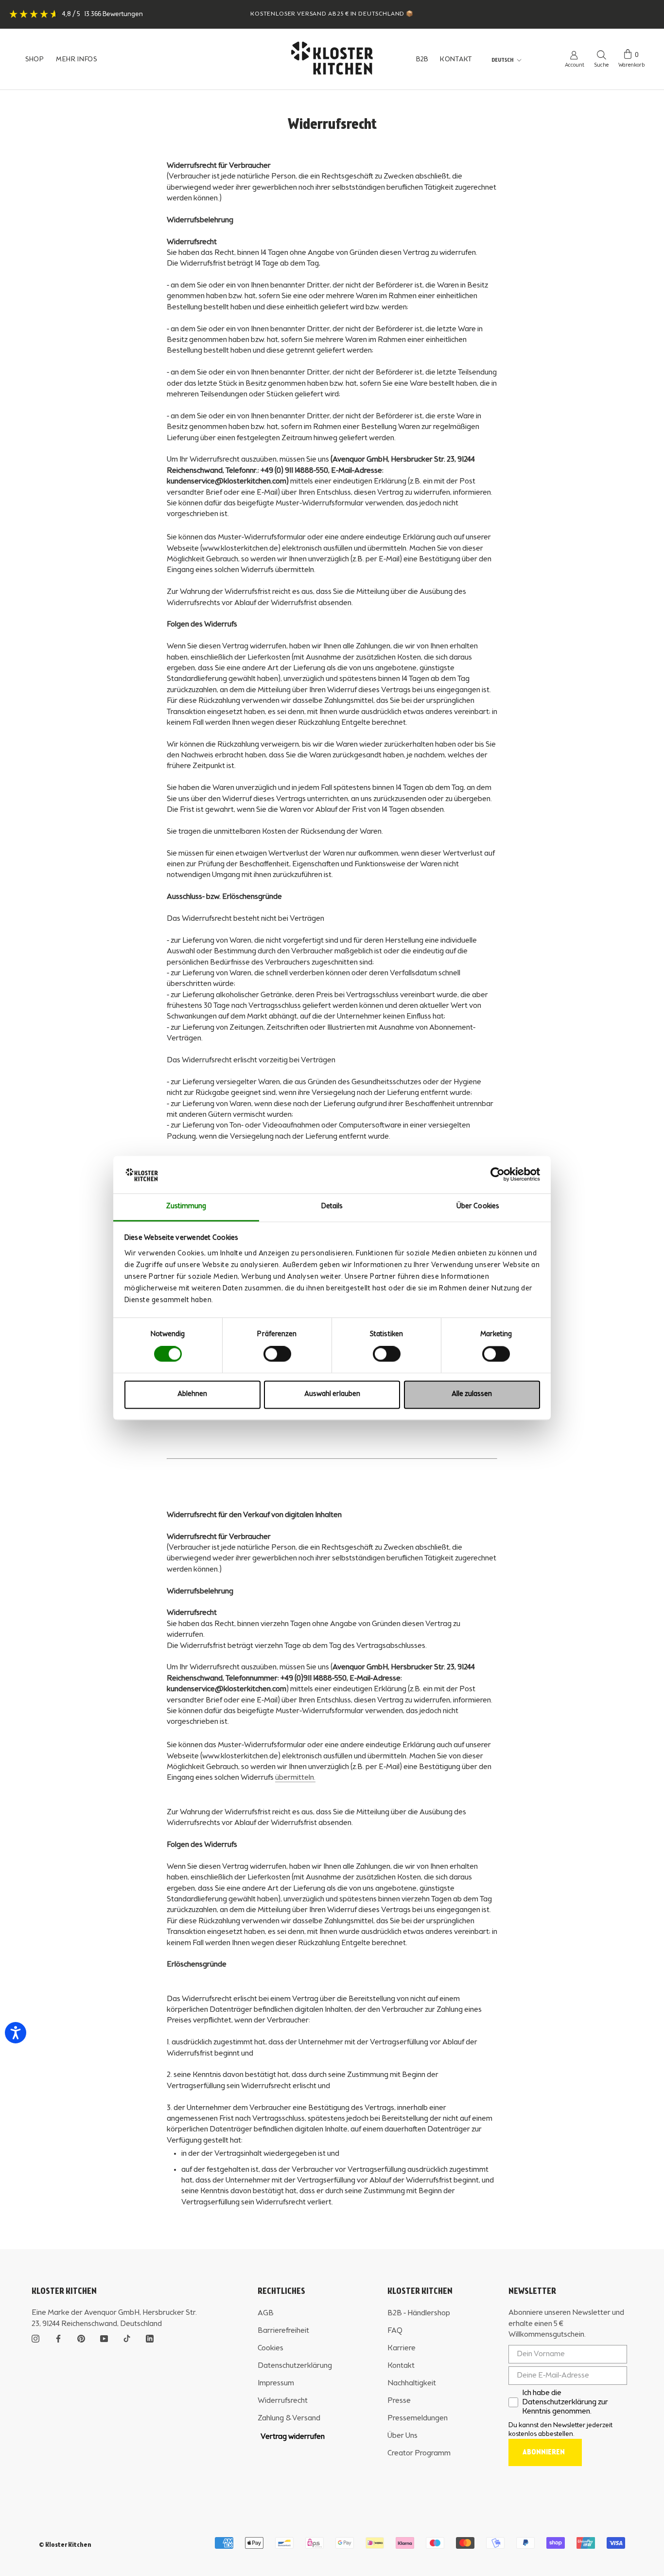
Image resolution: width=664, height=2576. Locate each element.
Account (575, 65)
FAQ (395, 2331)
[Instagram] (35, 2338)
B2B (422, 59)
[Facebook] (58, 2338)
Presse (399, 2401)
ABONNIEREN (544, 2452)
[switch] (277, 1354)
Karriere (402, 2348)
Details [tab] (332, 1207)
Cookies (271, 2348)
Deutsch (502, 60)
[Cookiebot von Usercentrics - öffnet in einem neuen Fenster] (498, 1175)
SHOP (35, 59)
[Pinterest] (81, 2338)
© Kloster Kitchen (65, 2545)
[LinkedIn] (150, 2338)
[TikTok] (127, 2338)
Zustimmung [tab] (186, 1207)
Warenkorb (631, 65)
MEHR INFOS (77, 59)
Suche (601, 65)
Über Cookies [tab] (478, 1207)
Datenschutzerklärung (295, 2366)
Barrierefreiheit (283, 2331)
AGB (266, 2313)
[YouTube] (104, 2338)
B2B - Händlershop (419, 2313)
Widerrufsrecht (283, 2401)
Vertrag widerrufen (293, 2437)
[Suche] (602, 54)
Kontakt (401, 2366)
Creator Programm (419, 2453)
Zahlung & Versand (289, 2418)
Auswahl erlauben (332, 1394)
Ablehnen (192, 1394)
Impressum (276, 2383)
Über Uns (402, 2436)
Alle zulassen (472, 1394)
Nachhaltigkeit (412, 2383)
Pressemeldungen (418, 2418)
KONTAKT (456, 59)
